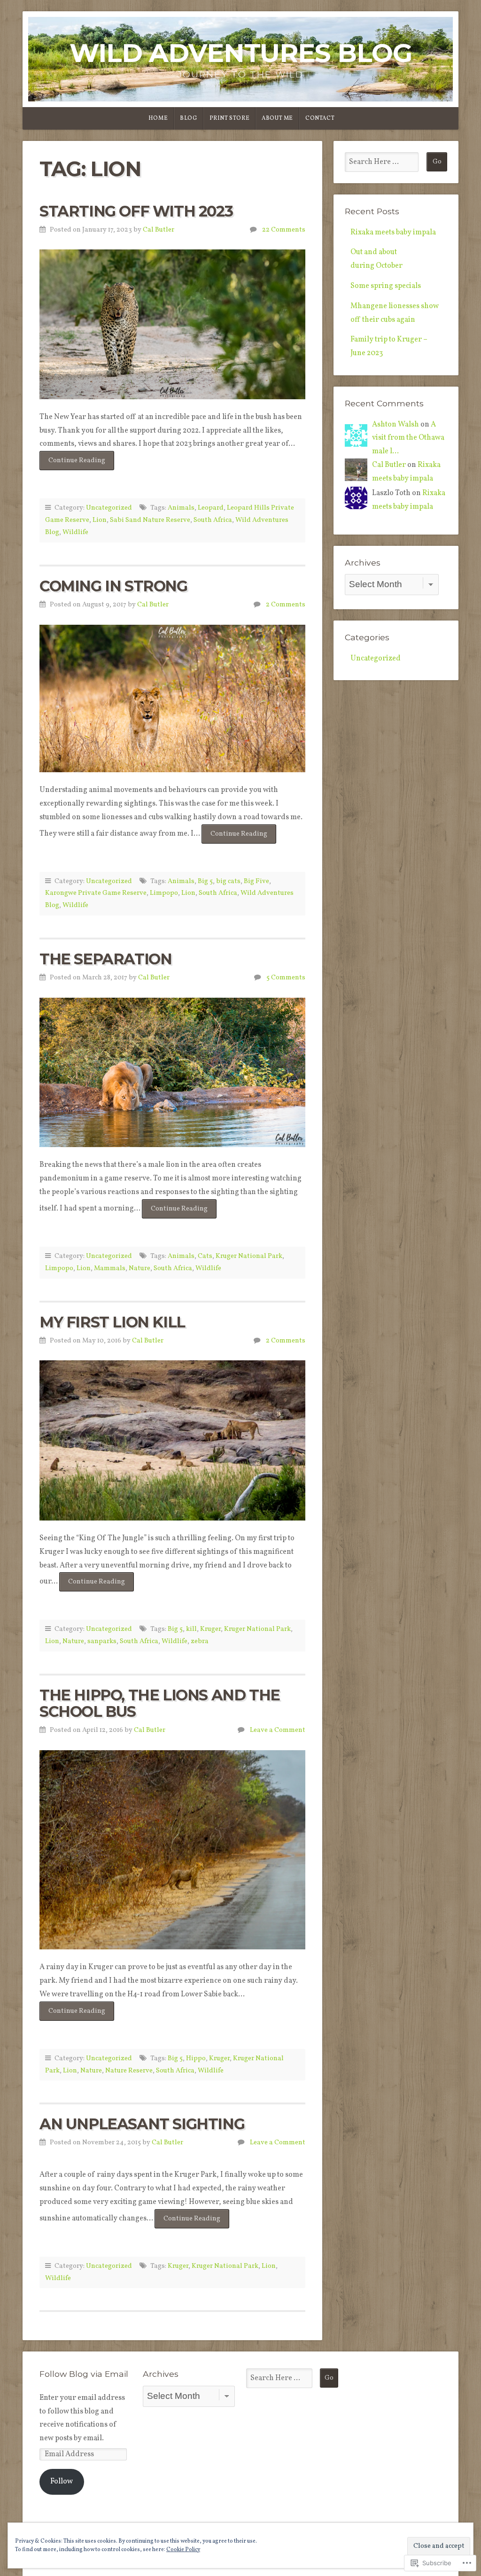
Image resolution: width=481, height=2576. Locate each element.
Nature (140, 1268)
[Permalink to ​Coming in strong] (172, 698)
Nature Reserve (129, 2071)
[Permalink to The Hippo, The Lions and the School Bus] (172, 1850)
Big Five (256, 881)
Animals (181, 508)
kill (191, 1629)
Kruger (210, 1629)
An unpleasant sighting (142, 2124)
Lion (100, 520)
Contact (320, 118)
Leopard (211, 508)
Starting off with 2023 (136, 211)
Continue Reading (72, 463)
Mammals (110, 1268)
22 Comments (284, 230)
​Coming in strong (113, 586)
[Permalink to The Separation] (172, 1072)
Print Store (230, 118)
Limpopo (164, 893)
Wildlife (75, 532)
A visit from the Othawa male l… (408, 438)
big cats (228, 881)
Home (158, 118)
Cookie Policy (183, 2550)
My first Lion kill (112, 1322)
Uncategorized (109, 508)
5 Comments (286, 978)
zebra (200, 1641)
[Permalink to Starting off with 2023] (172, 324)
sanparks (102, 1641)
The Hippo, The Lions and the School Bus (160, 1703)
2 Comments (286, 605)
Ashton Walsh (396, 425)
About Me (277, 118)
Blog (188, 118)
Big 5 (205, 881)
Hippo (196, 2058)
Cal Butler (159, 230)
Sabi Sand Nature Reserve (150, 520)
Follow (62, 2482)
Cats (205, 1256)
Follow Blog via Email (84, 2374)
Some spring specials (386, 286)
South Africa (213, 520)
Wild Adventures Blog (241, 53)
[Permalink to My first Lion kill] (172, 1440)
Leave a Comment (278, 1730)
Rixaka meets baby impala (393, 233)
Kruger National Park (249, 1256)
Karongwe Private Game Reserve (96, 893)
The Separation (105, 959)
